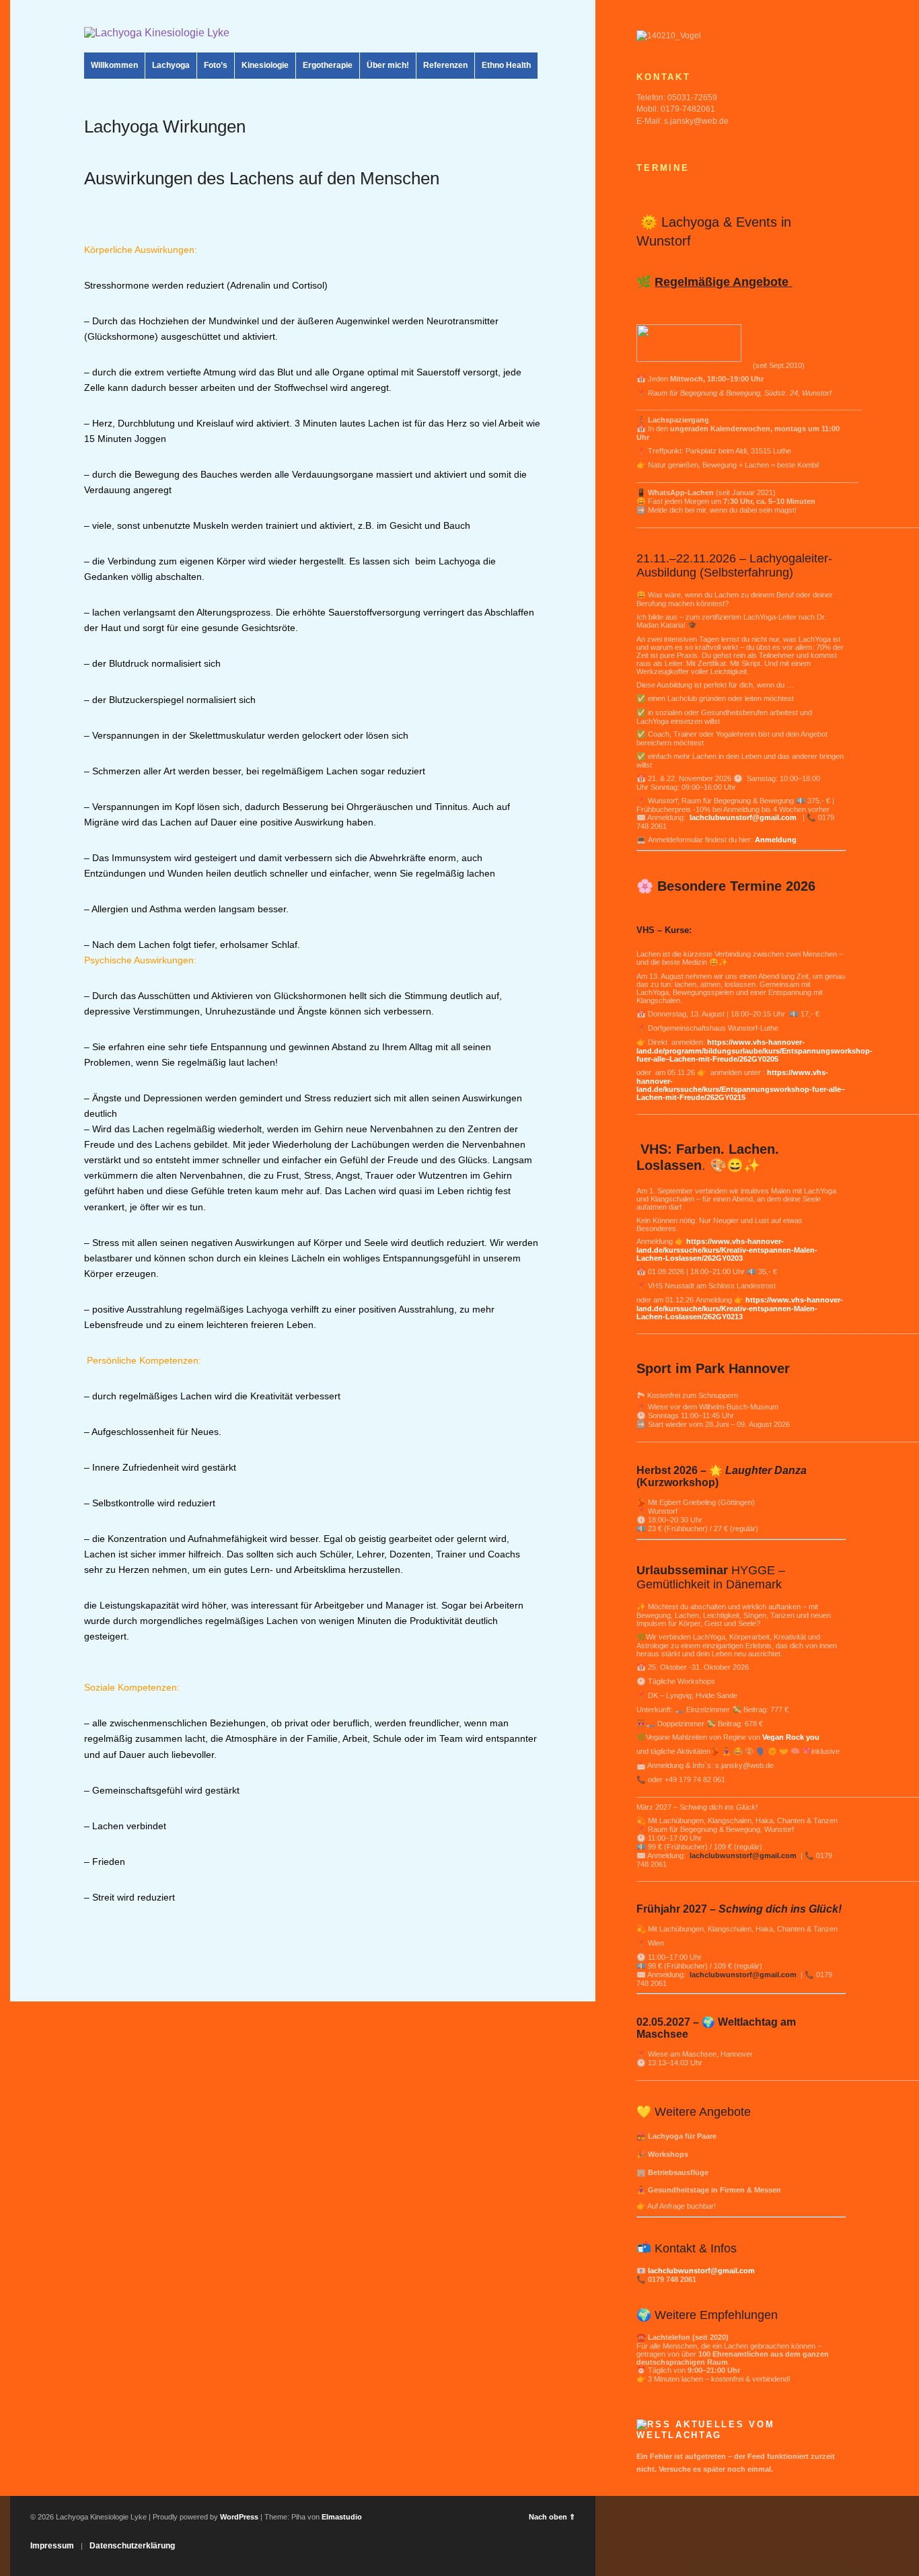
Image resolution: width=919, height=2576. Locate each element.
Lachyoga (171, 65)
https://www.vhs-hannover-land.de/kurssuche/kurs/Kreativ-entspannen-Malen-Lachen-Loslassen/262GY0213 (740, 1308)
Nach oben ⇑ (552, 2517)
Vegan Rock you (791, 1737)
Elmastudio (342, 2517)
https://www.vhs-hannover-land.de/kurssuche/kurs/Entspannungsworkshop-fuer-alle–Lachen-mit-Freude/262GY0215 (741, 1085)
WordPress (239, 2517)
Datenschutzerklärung (132, 2546)
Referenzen (445, 65)
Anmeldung (776, 840)
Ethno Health (506, 65)
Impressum (52, 2546)
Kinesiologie (265, 65)
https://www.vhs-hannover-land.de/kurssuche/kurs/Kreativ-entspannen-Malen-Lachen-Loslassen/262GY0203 (727, 1250)
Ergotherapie (328, 65)
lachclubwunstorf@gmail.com (744, 817)
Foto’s (216, 65)
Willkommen (114, 65)
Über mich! (388, 65)
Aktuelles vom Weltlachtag (705, 2430)
